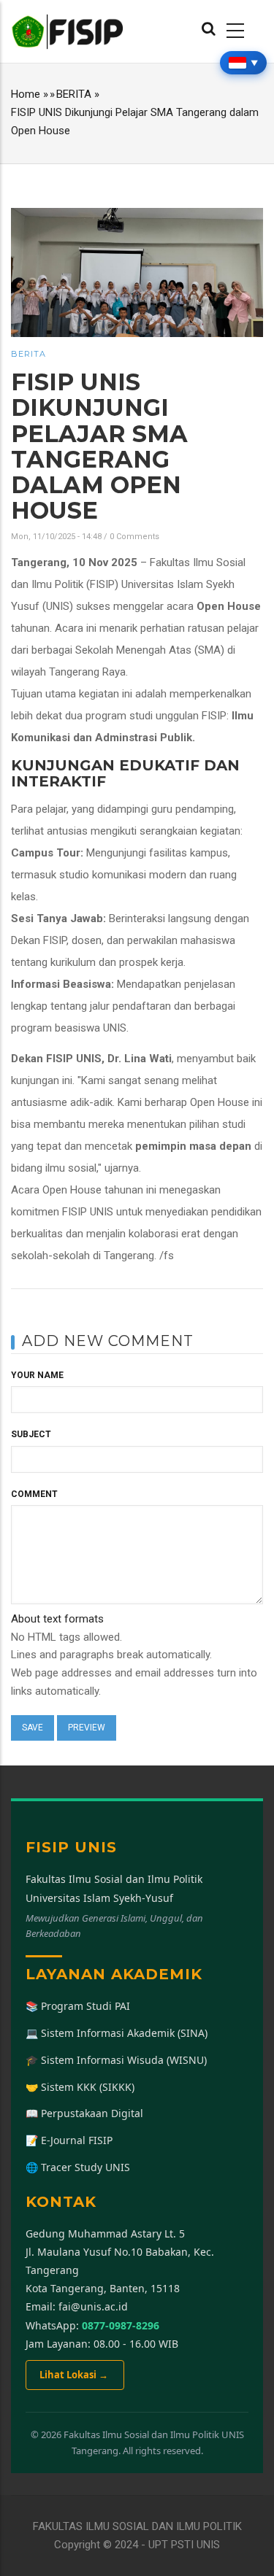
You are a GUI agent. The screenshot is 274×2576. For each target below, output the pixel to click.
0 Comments (134, 537)
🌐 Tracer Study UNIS (78, 2167)
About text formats (57, 1619)
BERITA (74, 94)
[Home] (68, 31)
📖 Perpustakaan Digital (84, 2113)
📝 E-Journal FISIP (69, 2140)
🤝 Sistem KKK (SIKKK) (80, 2087)
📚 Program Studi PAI (78, 2006)
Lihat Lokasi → (75, 2375)
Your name (37, 1375)
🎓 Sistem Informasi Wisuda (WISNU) (116, 2060)
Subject (31, 1434)
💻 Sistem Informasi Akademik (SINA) (117, 2033)
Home (26, 94)
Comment (34, 1494)
